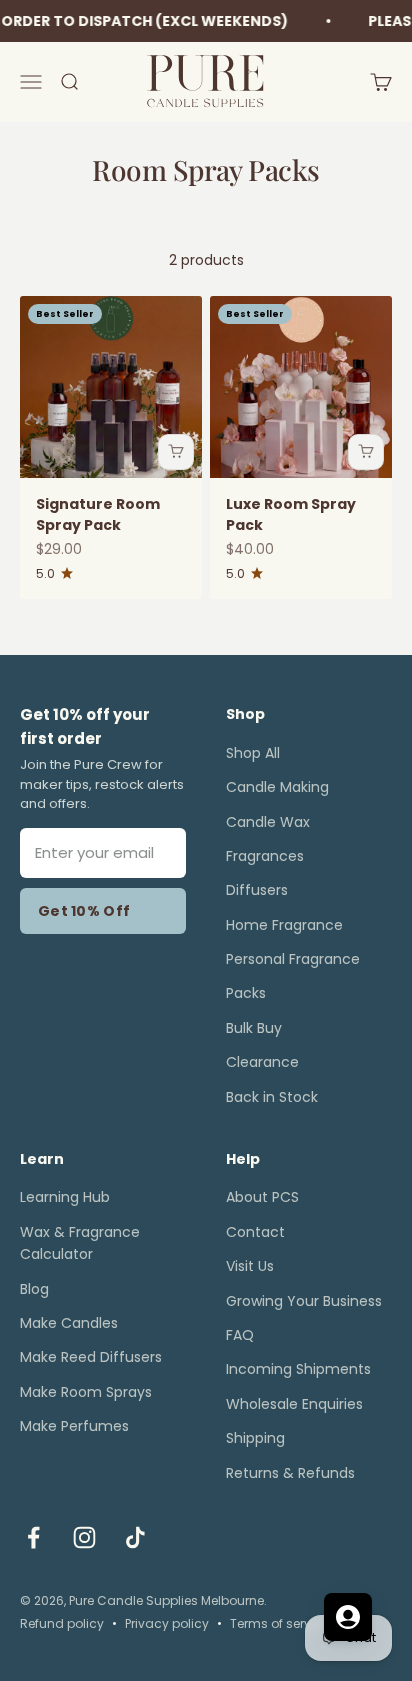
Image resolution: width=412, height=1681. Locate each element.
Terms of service (279, 1623)
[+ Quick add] (176, 452)
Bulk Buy (254, 1028)
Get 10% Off (84, 911)
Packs (246, 993)
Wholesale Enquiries (294, 1404)
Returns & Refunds (290, 1473)
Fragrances (265, 856)
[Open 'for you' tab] (348, 1617)
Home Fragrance (284, 925)
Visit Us (250, 1266)
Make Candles (69, 1323)
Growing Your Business (304, 1301)
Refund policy (62, 1623)
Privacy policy (167, 1623)
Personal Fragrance (293, 959)
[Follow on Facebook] (33, 1537)
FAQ (240, 1335)
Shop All (253, 753)
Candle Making (277, 787)
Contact (255, 1232)
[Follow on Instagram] (84, 1537)
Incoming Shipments (298, 1369)
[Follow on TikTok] (135, 1537)
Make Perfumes (74, 1426)
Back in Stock (272, 1097)
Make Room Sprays (86, 1392)
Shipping (255, 1438)
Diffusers (257, 890)
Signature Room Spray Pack (98, 514)
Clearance (262, 1062)
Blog (34, 1289)
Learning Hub (65, 1197)
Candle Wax (268, 822)
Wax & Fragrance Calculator (80, 1243)
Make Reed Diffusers (91, 1357)
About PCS (262, 1197)
